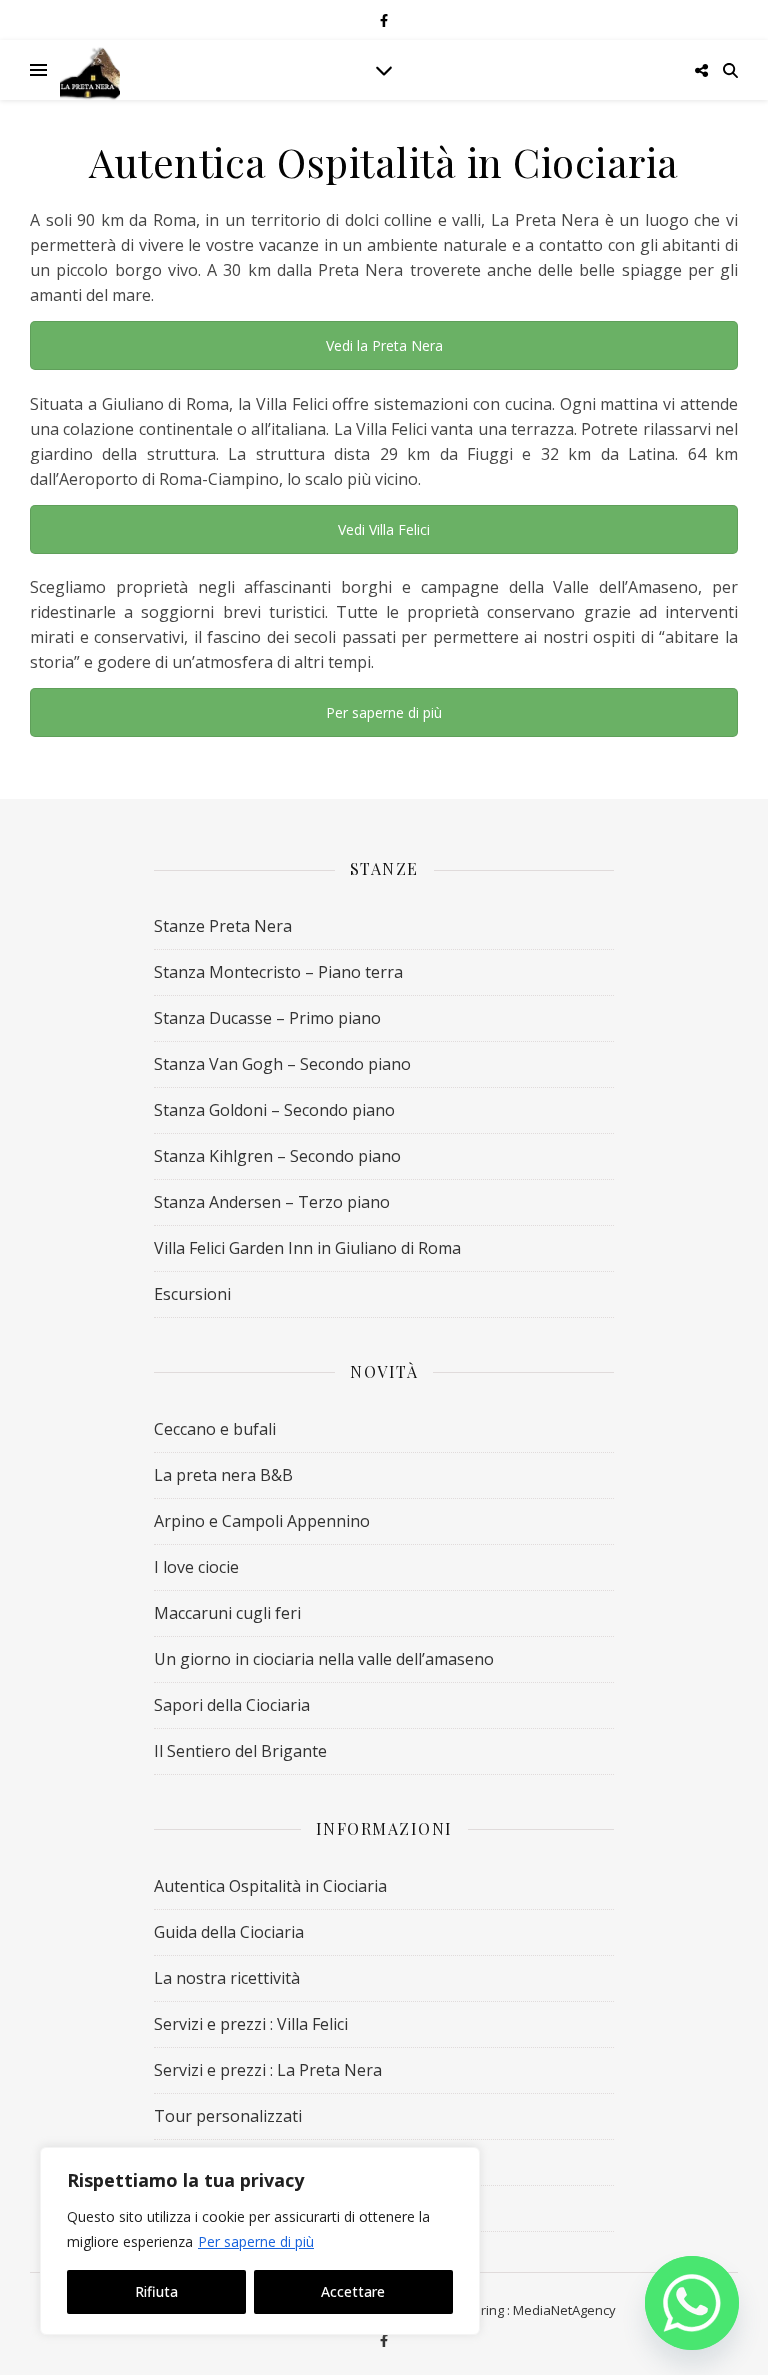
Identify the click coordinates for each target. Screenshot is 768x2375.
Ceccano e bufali (215, 1429)
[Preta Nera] (90, 70)
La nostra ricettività (227, 1978)
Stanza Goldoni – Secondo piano (274, 1110)
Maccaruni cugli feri (227, 1613)
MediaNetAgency (564, 2310)
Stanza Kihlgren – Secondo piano (277, 1156)
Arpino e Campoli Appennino (262, 1521)
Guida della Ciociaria (229, 1932)
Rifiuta (156, 2291)
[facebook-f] (384, 20)
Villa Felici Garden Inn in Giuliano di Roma (307, 1248)
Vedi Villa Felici (384, 529)
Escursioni (192, 1294)
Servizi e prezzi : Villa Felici (251, 2024)
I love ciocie (196, 1567)
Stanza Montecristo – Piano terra (278, 972)
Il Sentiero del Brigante (240, 1751)
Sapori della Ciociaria (232, 1705)
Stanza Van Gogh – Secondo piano (282, 1064)
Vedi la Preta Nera (384, 345)
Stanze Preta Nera (223, 926)
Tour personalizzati (228, 2116)
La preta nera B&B (223, 1475)
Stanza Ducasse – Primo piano (267, 1018)
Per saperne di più (256, 2241)
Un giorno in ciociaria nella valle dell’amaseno (324, 1659)
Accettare (353, 2291)
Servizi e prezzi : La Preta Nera (268, 2070)
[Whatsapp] (692, 2303)
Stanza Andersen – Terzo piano (272, 1202)
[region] (260, 2241)
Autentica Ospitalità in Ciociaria (270, 1886)
